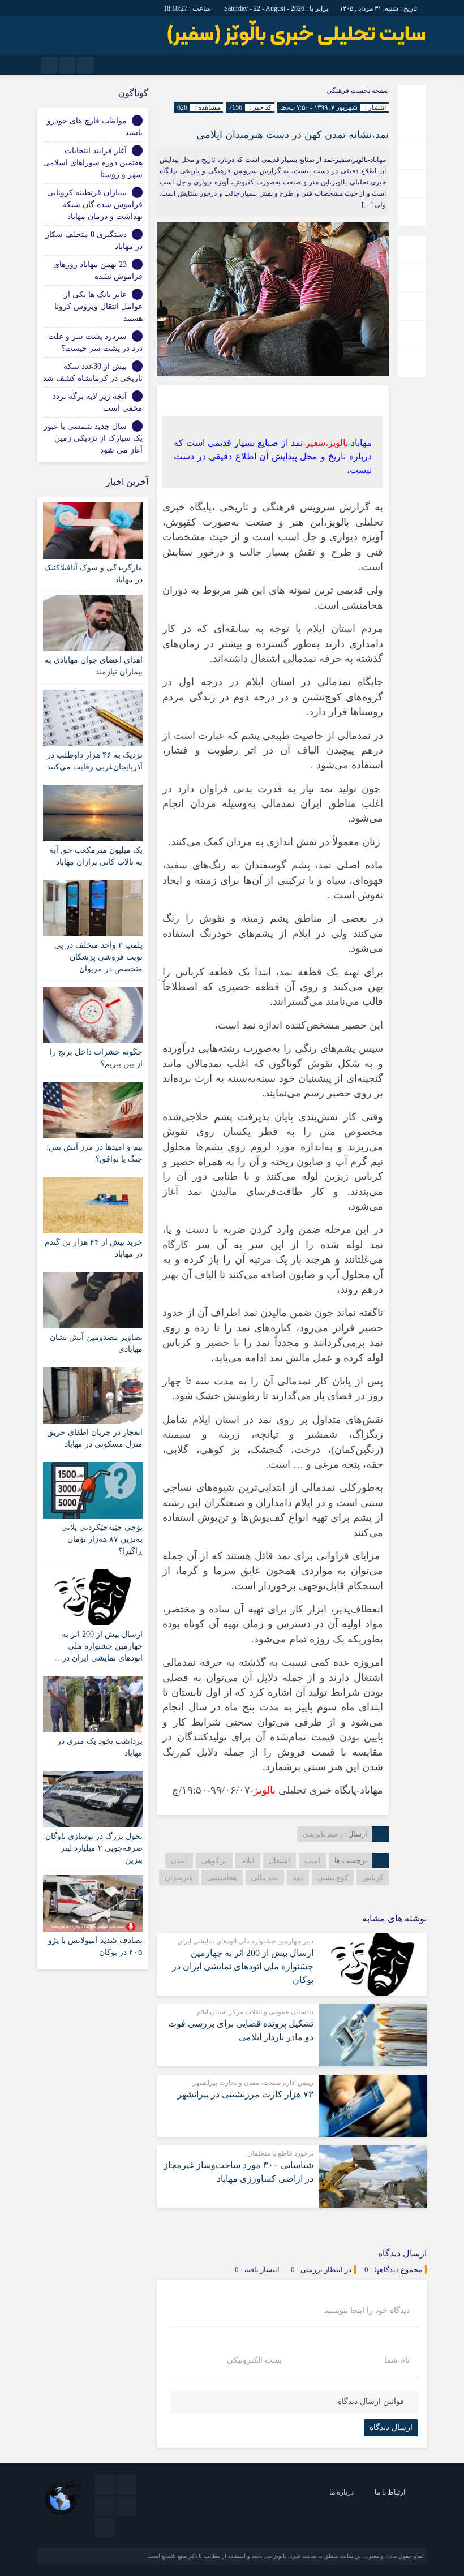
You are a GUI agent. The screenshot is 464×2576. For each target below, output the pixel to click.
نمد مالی (265, 1878)
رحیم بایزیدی (323, 1834)
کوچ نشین (333, 1878)
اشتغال (280, 1861)
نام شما (397, 2360)
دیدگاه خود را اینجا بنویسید (367, 2311)
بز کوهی (214, 1861)
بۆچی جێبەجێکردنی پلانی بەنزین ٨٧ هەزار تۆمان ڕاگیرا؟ (102, 1539)
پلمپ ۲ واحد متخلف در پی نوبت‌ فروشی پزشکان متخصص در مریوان (98, 957)
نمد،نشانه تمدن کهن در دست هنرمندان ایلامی (293, 135)
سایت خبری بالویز (295, 2556)
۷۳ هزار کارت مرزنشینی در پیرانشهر (245, 2094)
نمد (298, 1878)
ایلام (248, 1861)
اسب (312, 1861)
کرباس (373, 1878)
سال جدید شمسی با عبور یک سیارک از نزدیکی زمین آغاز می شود (93, 438)
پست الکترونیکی (254, 2360)
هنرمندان (179, 1878)
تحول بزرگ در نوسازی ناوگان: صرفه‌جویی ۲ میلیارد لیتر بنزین (93, 1848)
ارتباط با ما (390, 2492)
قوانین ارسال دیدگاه (371, 2401)
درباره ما (341, 2492)
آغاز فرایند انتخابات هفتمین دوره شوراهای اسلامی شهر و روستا (93, 163)
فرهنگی (338, 91)
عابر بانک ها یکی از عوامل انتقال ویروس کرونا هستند (98, 306)
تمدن (179, 1861)
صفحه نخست (369, 91)
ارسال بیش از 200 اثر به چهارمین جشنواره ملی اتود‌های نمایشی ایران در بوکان (243, 1966)
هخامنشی (222, 1878)
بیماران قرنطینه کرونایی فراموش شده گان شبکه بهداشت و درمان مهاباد (95, 205)
